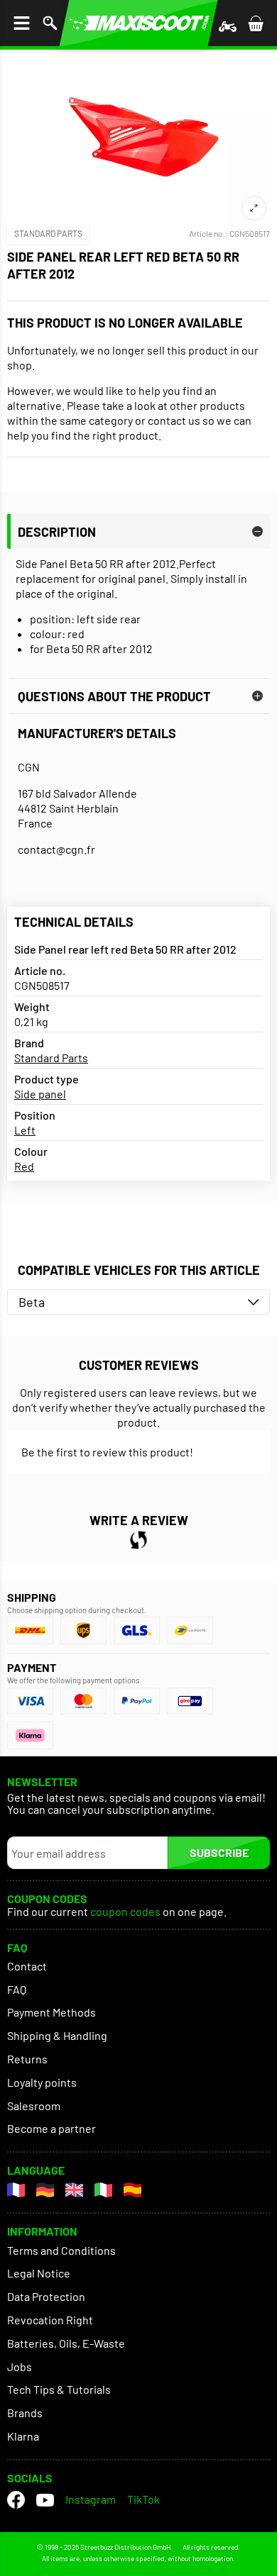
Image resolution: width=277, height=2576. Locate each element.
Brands (25, 2413)
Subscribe (219, 1852)
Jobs (20, 2366)
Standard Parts (48, 233)
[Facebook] (16, 2500)
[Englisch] (74, 2190)
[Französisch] (16, 2190)
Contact (27, 1966)
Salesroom (34, 2106)
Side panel (40, 1094)
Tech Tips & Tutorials (59, 2389)
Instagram (91, 2499)
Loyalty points (42, 2082)
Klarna (23, 2436)
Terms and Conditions (61, 2250)
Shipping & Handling (57, 2035)
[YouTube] (45, 2500)
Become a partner (51, 2128)
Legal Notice (39, 2273)
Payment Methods (51, 2012)
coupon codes (125, 1912)
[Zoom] (254, 208)
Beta (32, 1302)
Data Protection (46, 2296)
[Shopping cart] (256, 23)
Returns (27, 2059)
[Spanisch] (132, 2190)
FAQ (17, 1989)
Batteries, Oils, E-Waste (66, 2343)
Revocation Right (50, 2320)
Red (24, 1166)
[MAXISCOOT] (138, 23)
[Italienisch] (103, 2190)
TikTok (143, 2499)
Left (25, 1130)
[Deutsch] (45, 2190)
